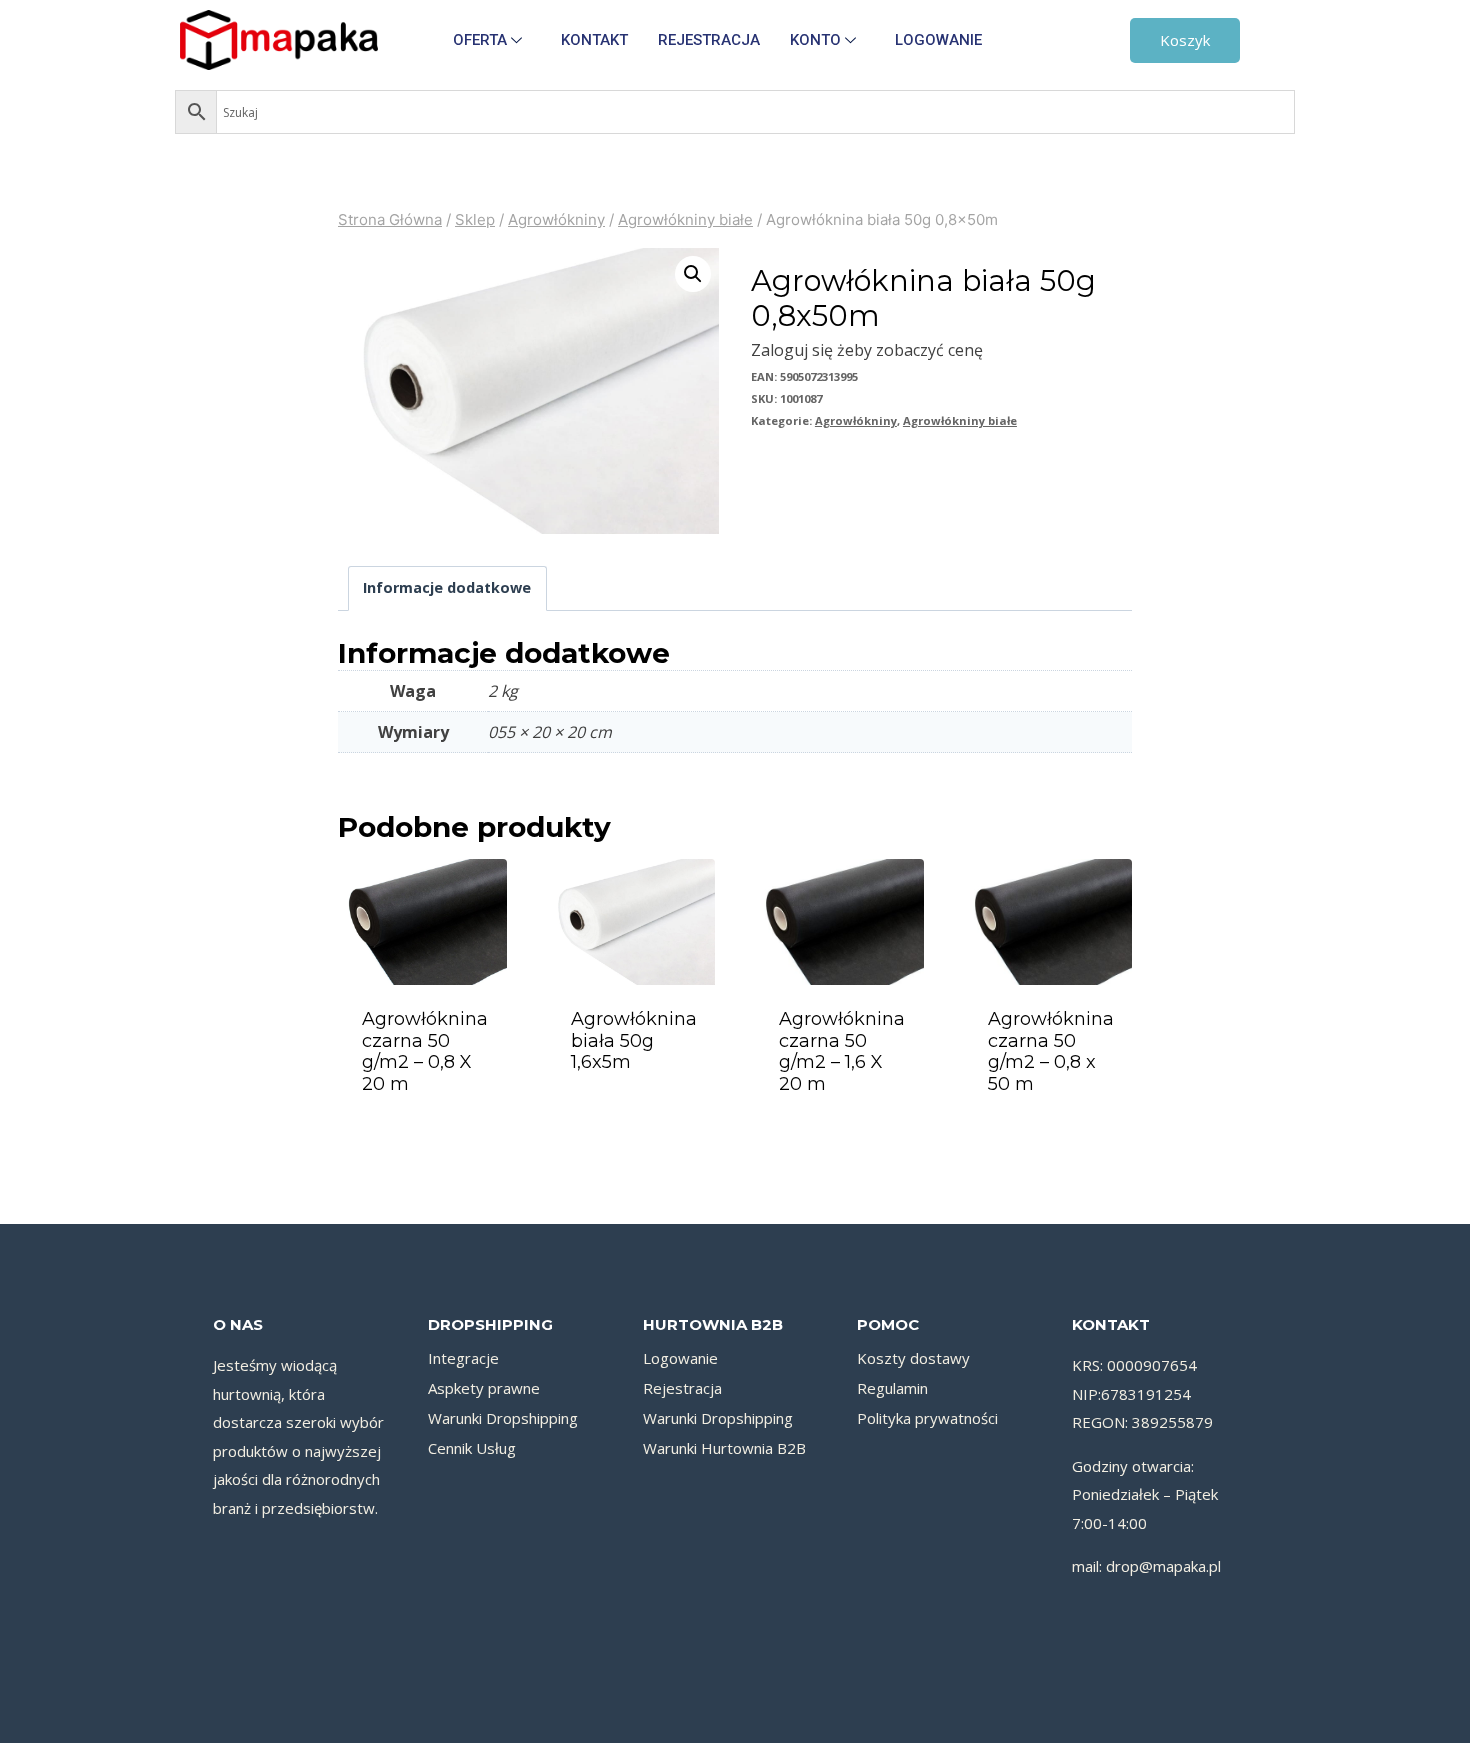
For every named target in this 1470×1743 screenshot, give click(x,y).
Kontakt (594, 40)
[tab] (447, 588)
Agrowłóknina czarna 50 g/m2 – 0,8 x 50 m (1051, 1051)
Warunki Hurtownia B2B (724, 1448)
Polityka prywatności (927, 1418)
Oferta (480, 40)
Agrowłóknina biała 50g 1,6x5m (634, 1040)
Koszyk (1185, 40)
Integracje (463, 1358)
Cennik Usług (472, 1448)
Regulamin (892, 1388)
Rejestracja (709, 40)
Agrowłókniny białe (960, 420)
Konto (815, 40)
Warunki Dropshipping (503, 1418)
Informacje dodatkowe (447, 587)
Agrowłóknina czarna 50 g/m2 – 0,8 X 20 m (425, 1051)
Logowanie (938, 40)
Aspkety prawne (484, 1388)
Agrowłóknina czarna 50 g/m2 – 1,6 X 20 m (842, 1051)
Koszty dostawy (913, 1358)
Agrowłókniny (856, 420)
